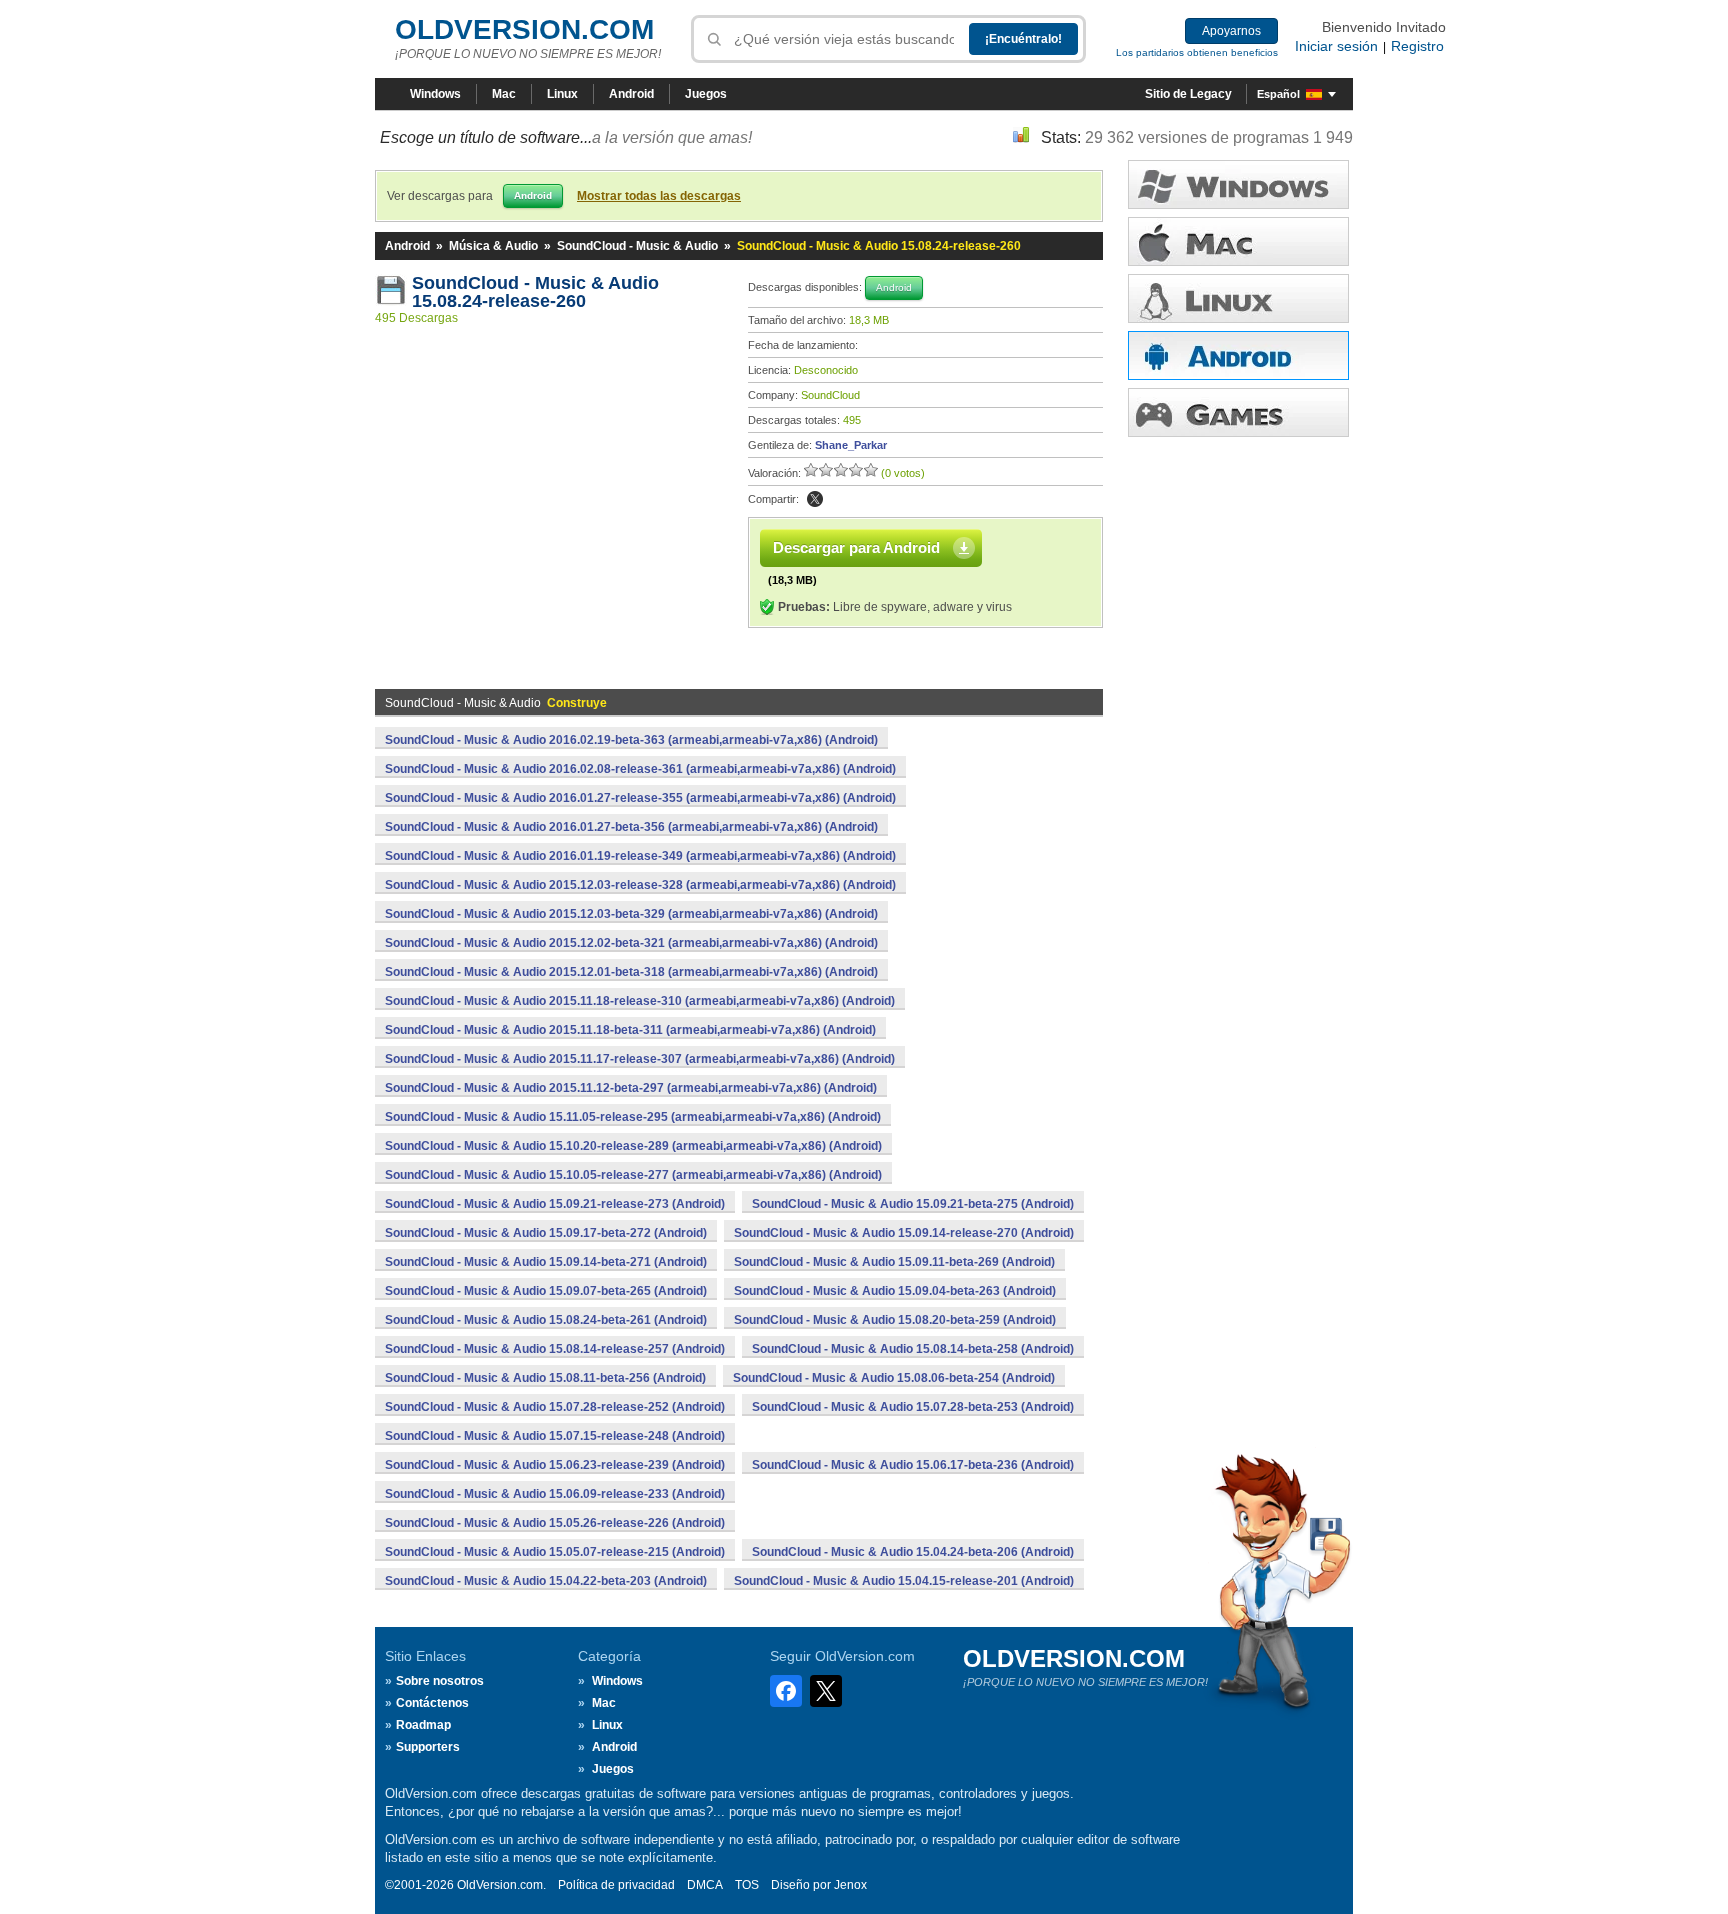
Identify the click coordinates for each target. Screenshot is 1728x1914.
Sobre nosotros (440, 1681)
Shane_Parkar (851, 445)
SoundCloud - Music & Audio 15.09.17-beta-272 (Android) (546, 1233)
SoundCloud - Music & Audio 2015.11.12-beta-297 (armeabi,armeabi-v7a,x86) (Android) (631, 1088)
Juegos (706, 94)
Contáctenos (432, 1703)
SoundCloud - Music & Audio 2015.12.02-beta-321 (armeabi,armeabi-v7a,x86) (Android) (631, 943)
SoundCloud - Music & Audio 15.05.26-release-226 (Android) (555, 1523)
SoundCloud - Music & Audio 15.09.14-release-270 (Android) (904, 1233)
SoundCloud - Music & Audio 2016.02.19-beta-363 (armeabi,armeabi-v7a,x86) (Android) (631, 740)
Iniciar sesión (1336, 46)
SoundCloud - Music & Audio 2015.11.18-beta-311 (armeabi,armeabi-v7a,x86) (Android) (630, 1030)
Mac (504, 94)
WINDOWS (1238, 184)
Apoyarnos (1231, 31)
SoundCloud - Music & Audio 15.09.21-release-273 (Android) (555, 1204)
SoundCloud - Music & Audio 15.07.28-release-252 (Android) (555, 1407)
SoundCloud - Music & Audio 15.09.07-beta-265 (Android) (546, 1291)
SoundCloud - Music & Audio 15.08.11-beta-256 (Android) (545, 1378)
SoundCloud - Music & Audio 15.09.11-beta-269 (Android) (894, 1262)
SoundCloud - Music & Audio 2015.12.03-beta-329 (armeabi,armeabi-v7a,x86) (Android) (631, 914)
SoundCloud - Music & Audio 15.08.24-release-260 (538, 292)
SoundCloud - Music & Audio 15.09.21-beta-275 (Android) (913, 1204)
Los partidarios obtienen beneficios (1197, 52)
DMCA (705, 1885)
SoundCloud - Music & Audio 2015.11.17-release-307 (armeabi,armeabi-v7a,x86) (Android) (640, 1059)
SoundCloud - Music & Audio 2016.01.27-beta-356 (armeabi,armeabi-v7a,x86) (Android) (631, 827)
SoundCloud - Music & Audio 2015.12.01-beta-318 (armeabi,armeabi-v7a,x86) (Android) (631, 972)
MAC (1238, 241)
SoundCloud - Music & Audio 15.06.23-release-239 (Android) (555, 1465)
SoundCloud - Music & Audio (637, 246)
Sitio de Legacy (1188, 94)
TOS (747, 1885)
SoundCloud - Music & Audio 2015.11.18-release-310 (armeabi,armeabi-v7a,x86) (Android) (640, 1001)
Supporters (428, 1747)
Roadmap (423, 1725)
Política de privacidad (616, 1885)
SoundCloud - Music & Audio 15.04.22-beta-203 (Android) (546, 1581)
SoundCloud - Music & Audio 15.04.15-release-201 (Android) (904, 1581)
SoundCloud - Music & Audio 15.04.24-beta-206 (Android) (913, 1552)
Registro (1417, 46)
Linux (562, 94)
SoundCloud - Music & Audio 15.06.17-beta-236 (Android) (913, 1465)
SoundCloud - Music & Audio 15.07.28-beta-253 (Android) (913, 1407)
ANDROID (1238, 355)
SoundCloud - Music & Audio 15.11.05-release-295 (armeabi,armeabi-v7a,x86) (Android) (633, 1117)
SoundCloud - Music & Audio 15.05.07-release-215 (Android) (555, 1552)
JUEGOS (1238, 412)
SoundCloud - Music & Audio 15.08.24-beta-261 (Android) (546, 1320)
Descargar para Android (856, 547)
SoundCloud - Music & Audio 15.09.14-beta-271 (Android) (546, 1262)
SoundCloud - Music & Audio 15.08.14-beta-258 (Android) (913, 1349)
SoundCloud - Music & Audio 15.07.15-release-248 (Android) (555, 1436)
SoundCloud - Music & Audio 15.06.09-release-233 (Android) (555, 1494)
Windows (435, 94)
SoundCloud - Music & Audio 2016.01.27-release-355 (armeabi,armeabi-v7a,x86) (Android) (640, 798)
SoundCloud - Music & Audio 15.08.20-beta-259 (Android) (895, 1320)
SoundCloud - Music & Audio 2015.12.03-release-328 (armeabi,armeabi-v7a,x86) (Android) (640, 885)
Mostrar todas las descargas (659, 196)
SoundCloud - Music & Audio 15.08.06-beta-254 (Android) (894, 1378)
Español (1278, 94)
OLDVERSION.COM (524, 29)
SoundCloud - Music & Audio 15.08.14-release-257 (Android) (555, 1349)
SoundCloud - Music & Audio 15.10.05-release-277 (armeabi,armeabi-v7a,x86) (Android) (633, 1175)
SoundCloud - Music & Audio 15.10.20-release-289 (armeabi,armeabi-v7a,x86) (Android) (633, 1146)
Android (631, 94)
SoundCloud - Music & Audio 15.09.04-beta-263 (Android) (895, 1291)
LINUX (1238, 298)
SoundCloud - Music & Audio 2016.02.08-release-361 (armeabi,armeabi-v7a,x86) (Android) (640, 769)
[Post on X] (815, 499)
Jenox (850, 1885)
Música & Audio (493, 246)
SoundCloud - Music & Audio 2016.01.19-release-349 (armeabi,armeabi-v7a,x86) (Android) (640, 856)
